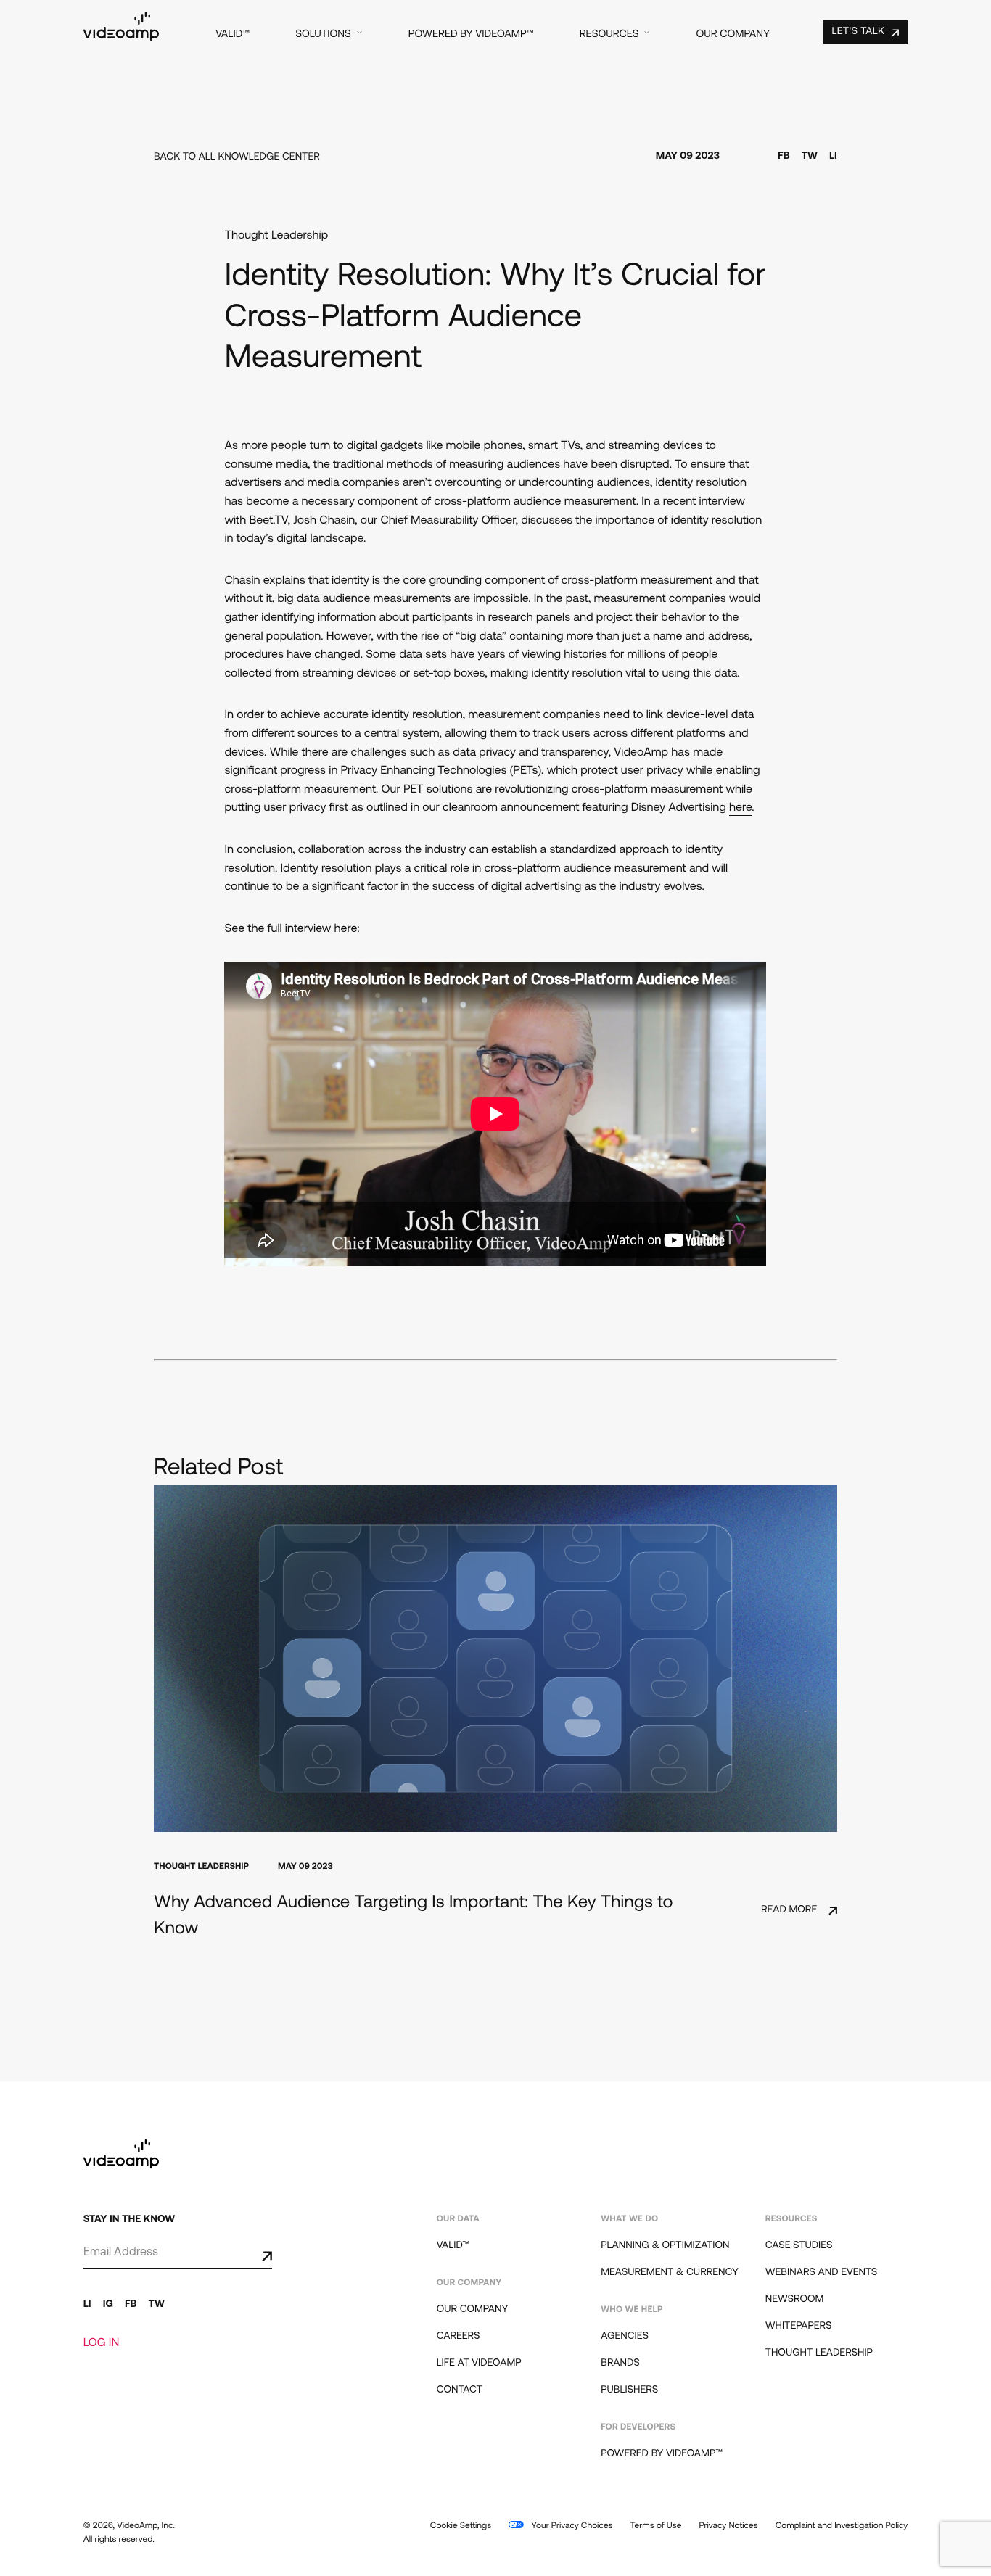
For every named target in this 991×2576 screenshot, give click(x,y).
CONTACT (460, 2390)
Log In (102, 2343)
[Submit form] (256, 2256)
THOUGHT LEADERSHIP (819, 2353)
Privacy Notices (728, 2526)
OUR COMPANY (473, 2309)
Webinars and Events (822, 2272)
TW (810, 156)
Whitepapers (799, 2326)
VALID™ (233, 34)
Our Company (733, 34)
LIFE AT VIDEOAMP (479, 2363)
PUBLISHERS (629, 2390)
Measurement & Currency (670, 2272)
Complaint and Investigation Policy (842, 2526)
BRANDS (620, 2363)
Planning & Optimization (665, 2246)
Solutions (323, 34)
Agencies (625, 2336)
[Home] (121, 38)
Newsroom (795, 2299)
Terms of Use (656, 2526)
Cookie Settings (461, 2526)
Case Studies (799, 2246)
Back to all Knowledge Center (237, 157)
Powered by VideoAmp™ (471, 34)
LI (833, 156)
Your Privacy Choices (571, 2526)
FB (784, 156)
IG (108, 2304)
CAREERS (459, 2336)
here (740, 808)
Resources (609, 34)
